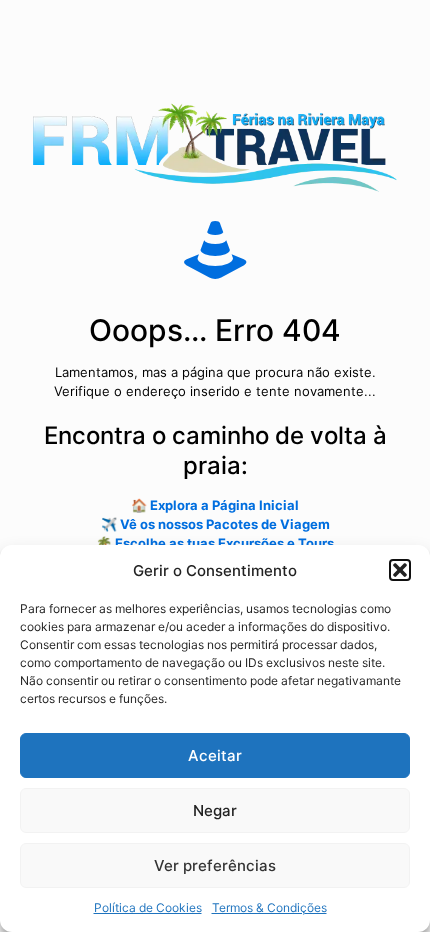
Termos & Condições (269, 907)
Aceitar (215, 755)
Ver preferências (215, 865)
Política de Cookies (148, 907)
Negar (215, 810)
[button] (400, 570)
